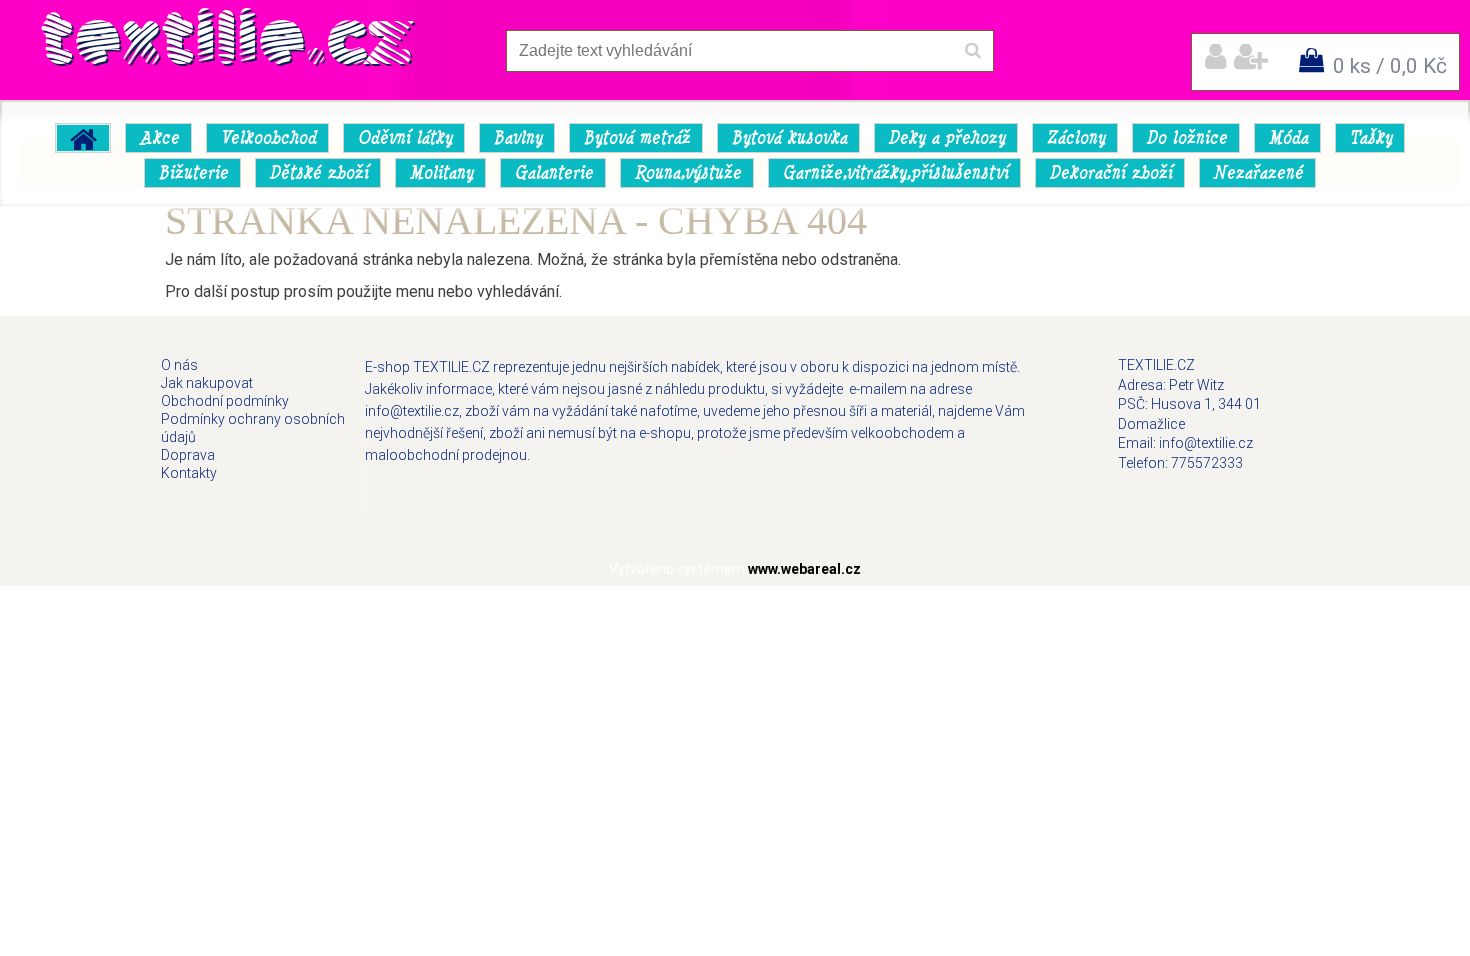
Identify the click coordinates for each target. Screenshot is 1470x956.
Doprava (188, 455)
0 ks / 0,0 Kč (1390, 66)
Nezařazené (1258, 173)
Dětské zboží (318, 173)
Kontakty (189, 473)
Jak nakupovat (207, 383)
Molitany (441, 173)
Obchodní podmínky (225, 401)
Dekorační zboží (1110, 173)
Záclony (1075, 138)
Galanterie (553, 173)
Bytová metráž (636, 138)
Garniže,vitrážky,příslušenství (895, 173)
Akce (159, 138)
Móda (1288, 138)
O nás (179, 365)
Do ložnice (1186, 138)
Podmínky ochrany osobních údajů (253, 428)
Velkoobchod (268, 138)
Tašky (1370, 138)
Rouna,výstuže (687, 173)
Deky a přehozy (946, 138)
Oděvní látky (404, 138)
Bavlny (517, 138)
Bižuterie (193, 173)
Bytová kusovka (789, 138)
